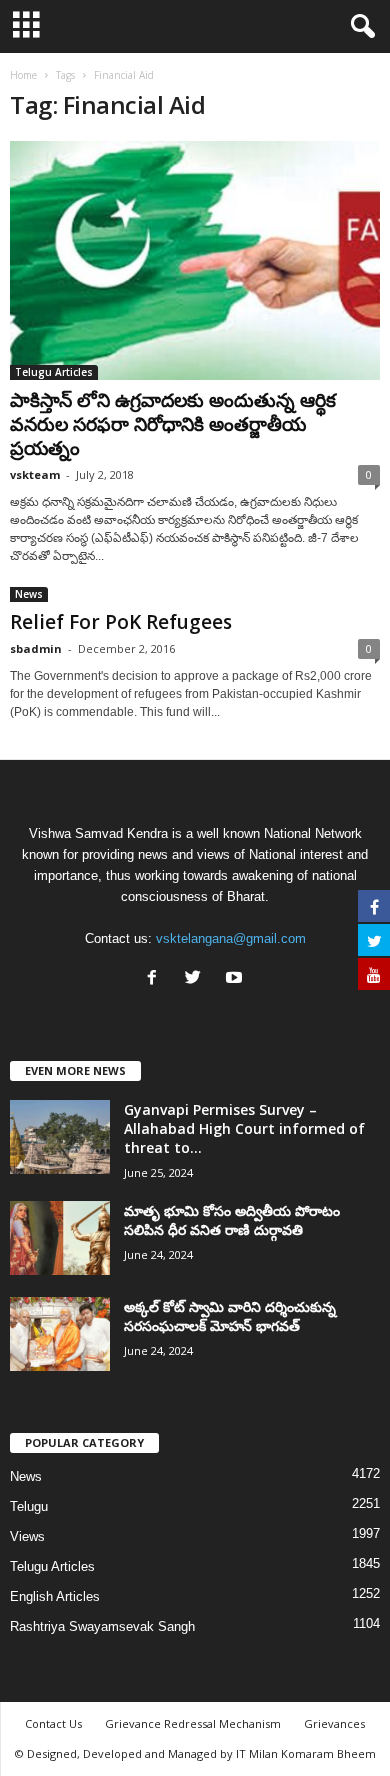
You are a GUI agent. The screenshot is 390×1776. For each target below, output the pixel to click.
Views (27, 1536)
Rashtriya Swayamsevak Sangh (102, 1626)
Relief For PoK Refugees (121, 622)
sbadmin (36, 648)
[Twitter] (197, 979)
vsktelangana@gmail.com (231, 938)
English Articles (55, 1596)
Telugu (29, 1506)
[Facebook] (156, 979)
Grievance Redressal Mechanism (193, 1723)
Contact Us (53, 1723)
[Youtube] (236, 979)
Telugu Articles (54, 372)
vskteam (35, 474)
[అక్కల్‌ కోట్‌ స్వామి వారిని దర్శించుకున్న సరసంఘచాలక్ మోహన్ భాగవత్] (60, 1334)
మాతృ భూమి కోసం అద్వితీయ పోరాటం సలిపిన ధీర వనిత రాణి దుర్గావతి (232, 1220)
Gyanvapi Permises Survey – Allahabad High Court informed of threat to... (244, 1128)
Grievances (334, 1723)
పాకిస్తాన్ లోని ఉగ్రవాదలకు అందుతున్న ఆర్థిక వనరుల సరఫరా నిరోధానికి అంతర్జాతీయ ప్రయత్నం (173, 424)
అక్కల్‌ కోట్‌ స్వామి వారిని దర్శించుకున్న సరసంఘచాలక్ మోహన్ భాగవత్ (230, 1316)
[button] (359, 27)
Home (23, 75)
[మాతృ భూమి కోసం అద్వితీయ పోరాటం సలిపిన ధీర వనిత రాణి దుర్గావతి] (60, 1238)
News (29, 594)
